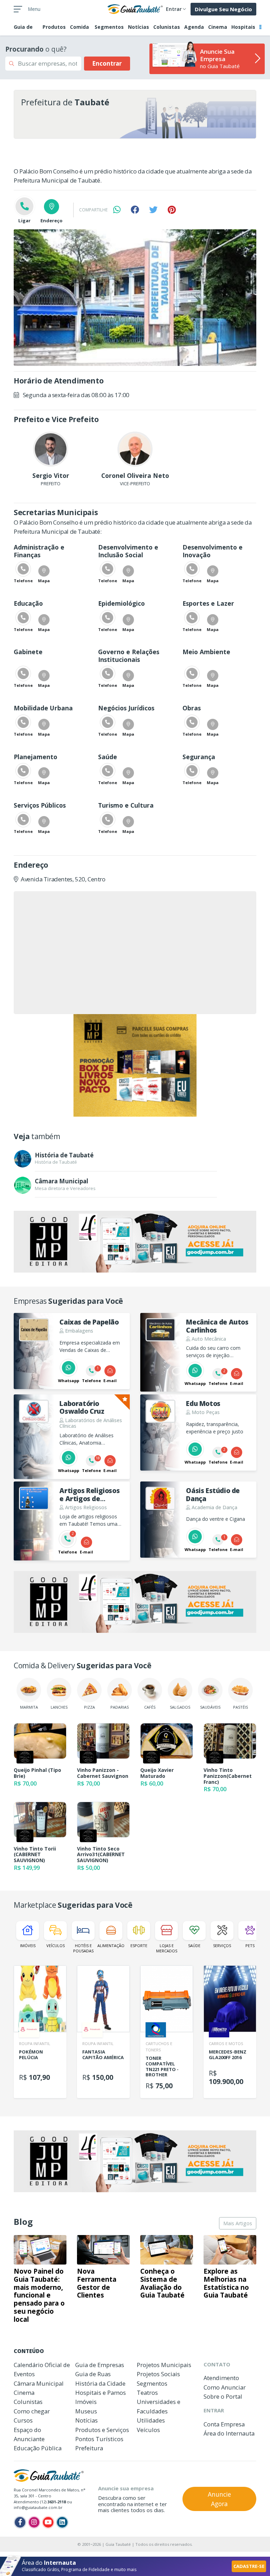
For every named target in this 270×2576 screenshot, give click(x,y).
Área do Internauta (229, 2433)
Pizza (89, 1707)
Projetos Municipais (164, 2365)
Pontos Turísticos (99, 2439)
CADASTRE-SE (249, 2566)
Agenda (194, 27)
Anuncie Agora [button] (219, 2499)
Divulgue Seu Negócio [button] (223, 9)
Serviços (222, 1946)
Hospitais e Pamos (101, 2393)
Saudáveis (210, 1707)
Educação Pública (38, 2448)
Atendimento (221, 2378)
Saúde (194, 1946)
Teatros (147, 2393)
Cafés (150, 1707)
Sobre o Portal (223, 2396)
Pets (250, 1946)
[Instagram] (34, 2522)
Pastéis (240, 1707)
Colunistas (167, 27)
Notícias (139, 27)
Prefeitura (89, 2448)
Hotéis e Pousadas (83, 1948)
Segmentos (109, 27)
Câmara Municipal (39, 2383)
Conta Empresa (224, 2424)
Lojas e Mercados (167, 1948)
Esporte (139, 1946)
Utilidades (151, 2420)
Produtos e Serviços (102, 2430)
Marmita (29, 1707)
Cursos (23, 2420)
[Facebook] (20, 2522)
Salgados (180, 1707)
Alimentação (111, 1946)
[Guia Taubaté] (135, 8)
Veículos (56, 1946)
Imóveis (28, 1946)
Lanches (59, 1707)
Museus (86, 2411)
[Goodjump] (135, 1065)
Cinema (218, 27)
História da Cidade (100, 2383)
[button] (44, 575)
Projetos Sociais (158, 2374)
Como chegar (32, 2411)
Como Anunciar (225, 2387)
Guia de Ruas (93, 2374)
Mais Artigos (238, 2223)
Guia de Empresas (100, 2365)
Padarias (120, 1707)
